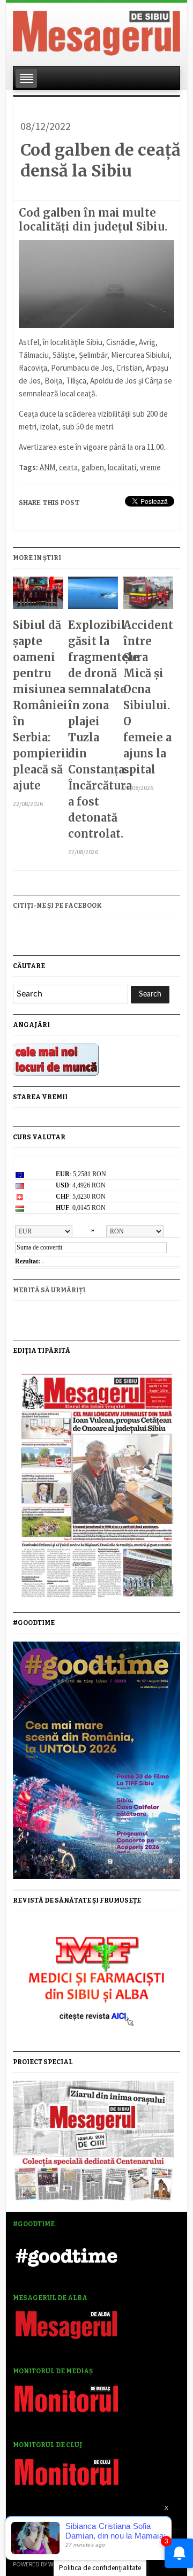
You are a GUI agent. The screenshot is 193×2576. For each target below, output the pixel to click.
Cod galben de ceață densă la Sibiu (101, 160)
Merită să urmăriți (49, 1290)
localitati (122, 467)
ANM (47, 467)
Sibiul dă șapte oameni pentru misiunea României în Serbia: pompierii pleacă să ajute (38, 705)
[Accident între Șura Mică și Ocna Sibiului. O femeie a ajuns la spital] (148, 597)
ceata (68, 467)
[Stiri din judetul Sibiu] (96, 31)
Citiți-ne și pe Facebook (57, 906)
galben (93, 467)
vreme (150, 467)
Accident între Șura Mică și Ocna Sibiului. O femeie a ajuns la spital (148, 697)
